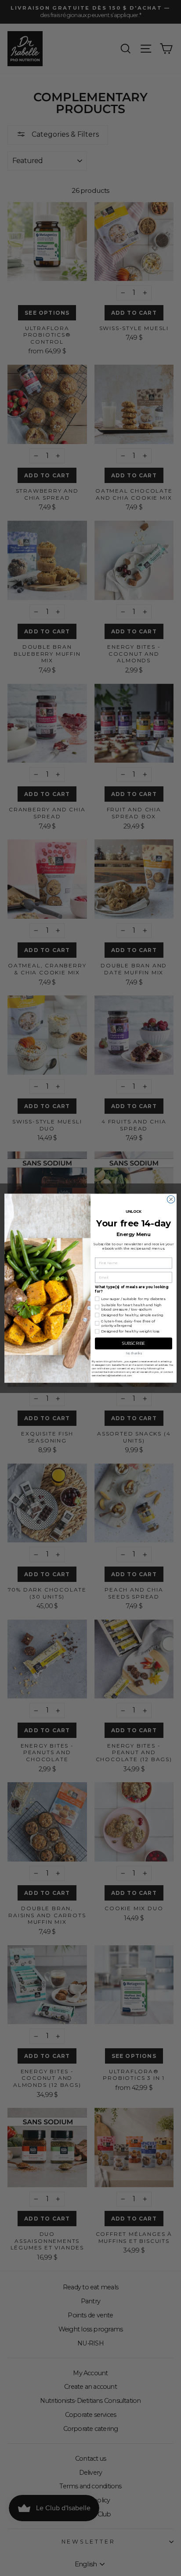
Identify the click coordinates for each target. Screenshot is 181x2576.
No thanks (134, 1353)
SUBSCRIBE (134, 1343)
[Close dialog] (171, 1199)
